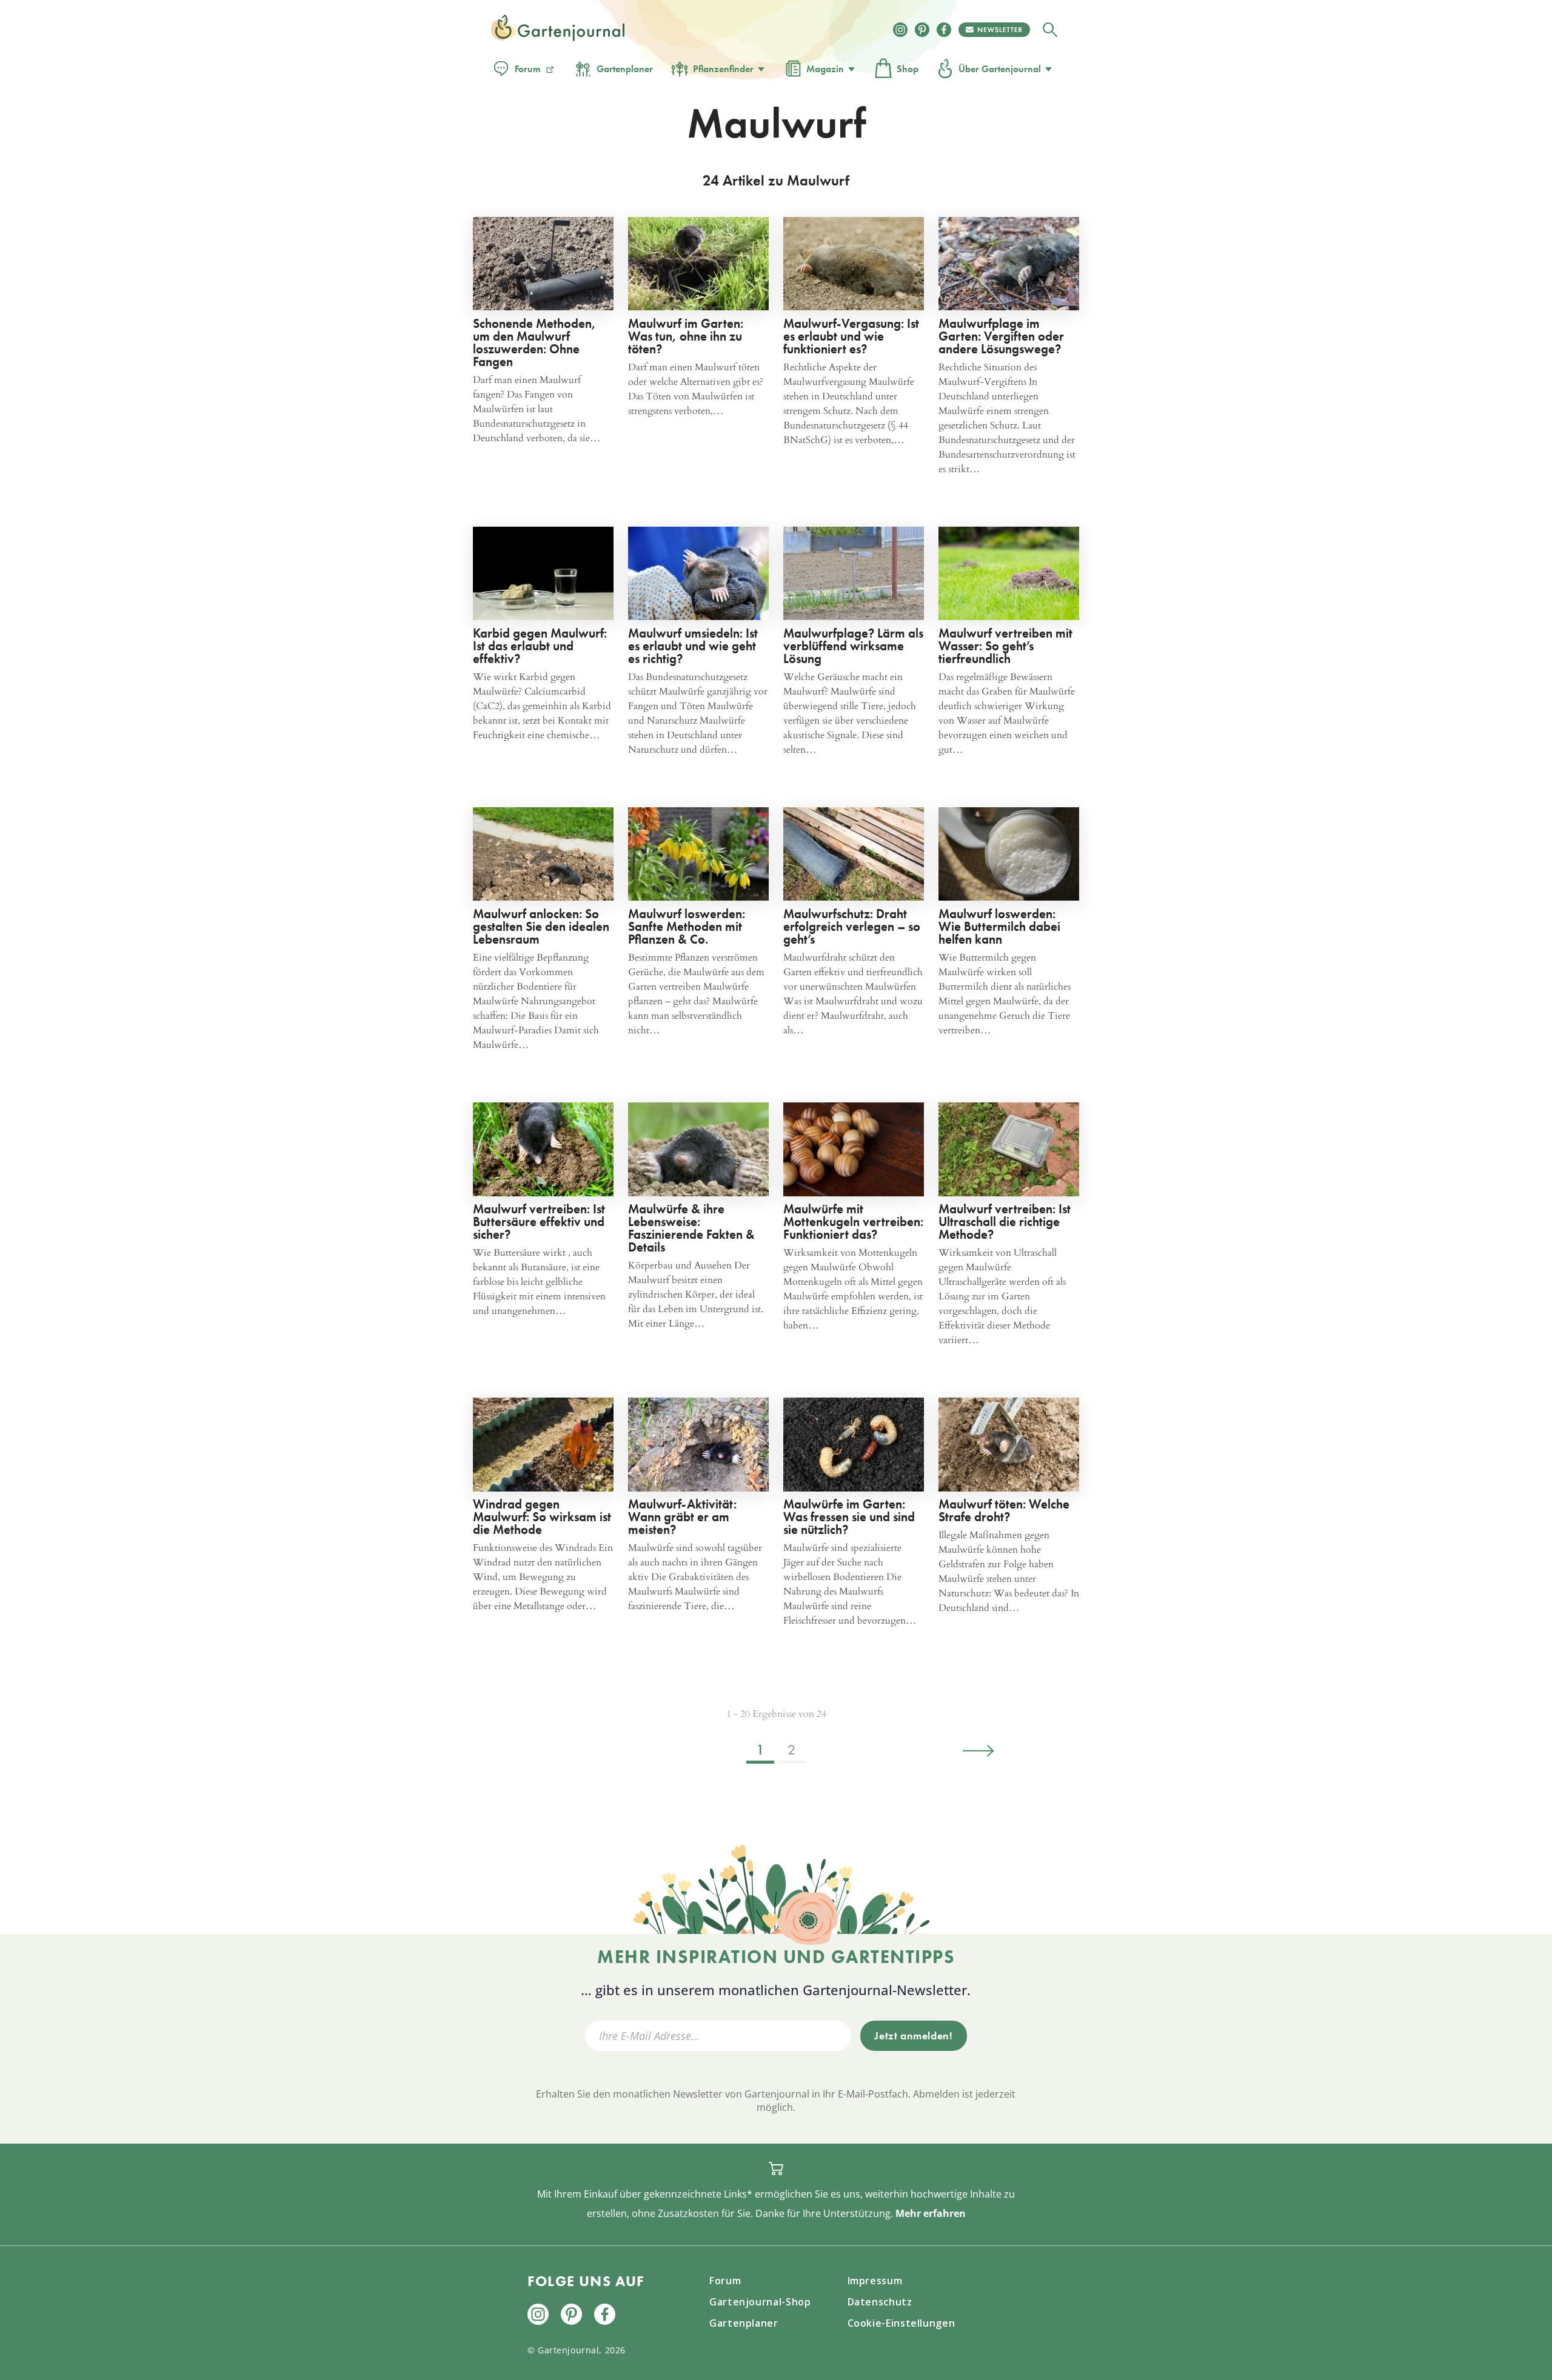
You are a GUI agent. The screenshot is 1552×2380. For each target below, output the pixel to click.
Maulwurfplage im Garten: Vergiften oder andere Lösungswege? (1001, 336)
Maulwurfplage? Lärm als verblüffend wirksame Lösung (853, 646)
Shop (908, 69)
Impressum (875, 2281)
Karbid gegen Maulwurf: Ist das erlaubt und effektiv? (540, 646)
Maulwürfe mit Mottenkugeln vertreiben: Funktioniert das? (853, 1222)
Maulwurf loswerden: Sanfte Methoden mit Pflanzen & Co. (687, 926)
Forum (528, 69)
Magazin (825, 69)
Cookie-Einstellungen (901, 2323)
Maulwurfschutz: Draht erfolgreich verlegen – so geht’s (852, 926)
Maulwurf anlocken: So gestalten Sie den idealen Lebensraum (541, 926)
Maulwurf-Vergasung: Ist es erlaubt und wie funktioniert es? (851, 336)
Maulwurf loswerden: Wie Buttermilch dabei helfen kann (999, 926)
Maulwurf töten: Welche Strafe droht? (1004, 1510)
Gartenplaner (625, 69)
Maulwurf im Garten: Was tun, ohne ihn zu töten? (686, 336)
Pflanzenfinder (723, 69)
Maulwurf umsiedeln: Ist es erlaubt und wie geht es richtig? (693, 646)
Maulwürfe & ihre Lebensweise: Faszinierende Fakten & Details (691, 1228)
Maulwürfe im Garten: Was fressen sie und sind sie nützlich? (849, 1517)
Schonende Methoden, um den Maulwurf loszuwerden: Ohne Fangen (534, 342)
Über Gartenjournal (1000, 69)
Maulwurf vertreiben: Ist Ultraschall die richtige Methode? (1005, 1222)
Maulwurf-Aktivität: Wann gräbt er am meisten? (682, 1517)
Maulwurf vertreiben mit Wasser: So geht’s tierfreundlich (1005, 646)
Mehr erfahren (931, 2213)
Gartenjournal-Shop (760, 2302)
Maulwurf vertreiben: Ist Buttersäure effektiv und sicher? (539, 1222)
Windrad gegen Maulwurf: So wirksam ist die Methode (542, 1517)
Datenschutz (880, 2302)
